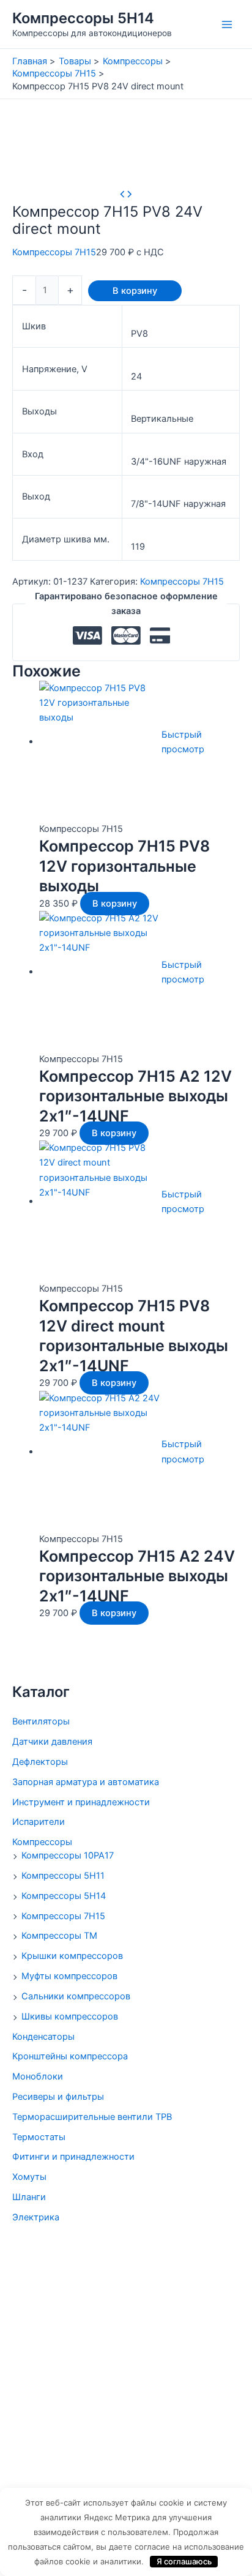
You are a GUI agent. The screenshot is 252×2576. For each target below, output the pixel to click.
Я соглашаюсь (184, 2561)
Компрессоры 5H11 (63, 1876)
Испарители (39, 1822)
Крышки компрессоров (72, 1956)
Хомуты (29, 2177)
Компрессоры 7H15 (63, 1916)
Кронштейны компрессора (70, 2056)
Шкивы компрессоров (70, 2016)
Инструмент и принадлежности (81, 1802)
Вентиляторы (41, 1721)
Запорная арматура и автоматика (86, 1782)
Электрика (36, 2217)
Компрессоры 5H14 (83, 18)
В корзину (135, 291)
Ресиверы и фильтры (58, 2097)
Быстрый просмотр (183, 742)
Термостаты (39, 2137)
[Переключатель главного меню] (227, 24)
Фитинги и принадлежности (73, 2157)
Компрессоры (42, 1842)
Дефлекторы (40, 1762)
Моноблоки (38, 2076)
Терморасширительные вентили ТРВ (92, 2117)
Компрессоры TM (59, 1936)
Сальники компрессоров (76, 1996)
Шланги (29, 2197)
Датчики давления (52, 1742)
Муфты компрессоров (69, 1976)
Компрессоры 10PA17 (68, 1855)
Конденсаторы (43, 2037)
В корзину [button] (115, 904)
